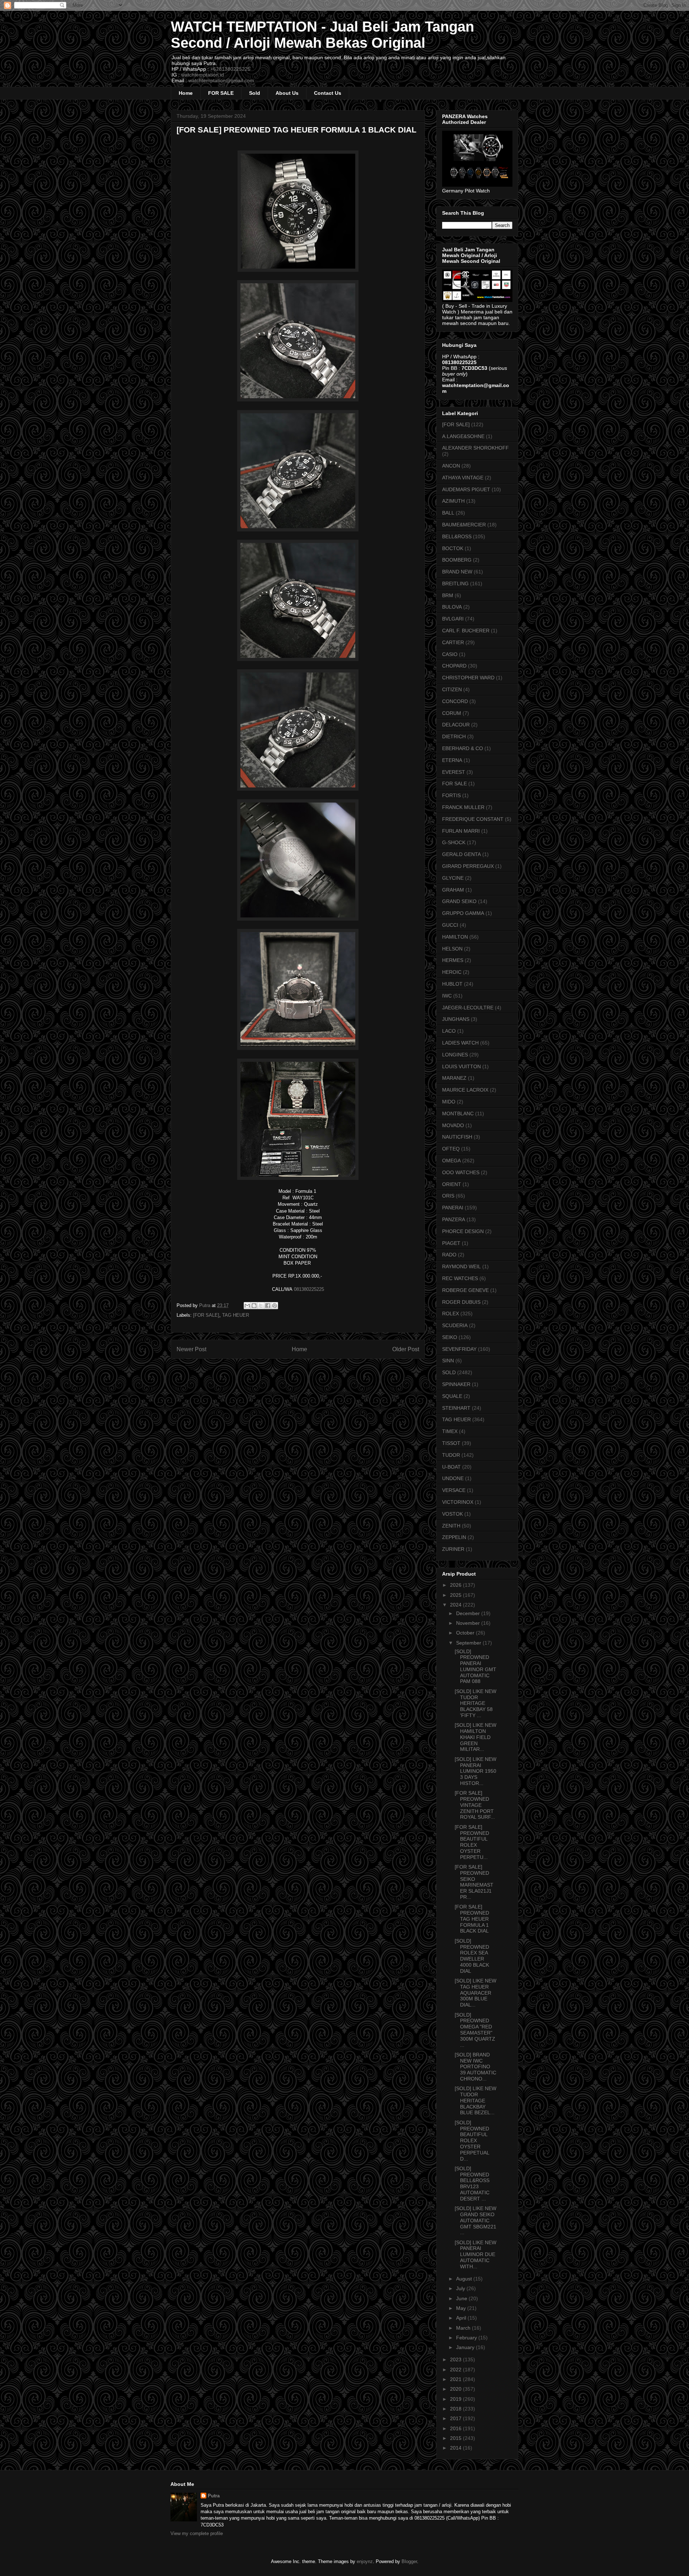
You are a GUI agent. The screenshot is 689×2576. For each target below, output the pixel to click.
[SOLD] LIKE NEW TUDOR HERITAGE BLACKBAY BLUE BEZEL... (475, 2100)
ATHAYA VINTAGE (463, 478)
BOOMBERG (457, 560)
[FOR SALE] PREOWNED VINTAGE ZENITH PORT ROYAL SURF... (475, 1805)
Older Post (406, 1349)
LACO (449, 1031)
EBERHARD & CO (463, 748)
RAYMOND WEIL (461, 1266)
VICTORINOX (458, 1502)
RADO (449, 1255)
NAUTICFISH (457, 1137)
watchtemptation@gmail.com (221, 80)
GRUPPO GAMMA (463, 913)
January (466, 2347)
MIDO (449, 1102)
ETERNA (452, 760)
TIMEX (450, 1431)
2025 (456, 1595)
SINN (448, 1361)
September (469, 1643)
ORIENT (452, 1184)
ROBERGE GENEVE (465, 1290)
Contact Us (328, 93)
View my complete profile (197, 2533)
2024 (456, 1605)
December (469, 1613)
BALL (448, 513)
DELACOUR (456, 725)
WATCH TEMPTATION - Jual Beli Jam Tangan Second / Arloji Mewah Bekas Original (322, 35)
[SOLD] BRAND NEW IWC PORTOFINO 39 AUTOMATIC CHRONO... (475, 2067)
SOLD (449, 1372)
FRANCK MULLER (463, 807)
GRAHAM (453, 890)
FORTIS (451, 795)
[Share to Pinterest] (275, 1306)
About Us (287, 93)
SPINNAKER (456, 1384)
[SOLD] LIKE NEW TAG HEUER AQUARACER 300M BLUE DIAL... (475, 1993)
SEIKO (450, 1337)
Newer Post (191, 1349)
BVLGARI (453, 619)
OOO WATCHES (461, 1172)
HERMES (453, 960)
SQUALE (452, 1396)
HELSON (452, 949)
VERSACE (454, 1490)
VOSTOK (453, 1514)
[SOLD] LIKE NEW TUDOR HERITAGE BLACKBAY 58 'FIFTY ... (475, 1703)
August (465, 2279)
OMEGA (451, 1161)
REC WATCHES (460, 1278)
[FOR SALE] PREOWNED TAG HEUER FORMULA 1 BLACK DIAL (472, 1919)
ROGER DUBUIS (461, 1302)
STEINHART (456, 1408)
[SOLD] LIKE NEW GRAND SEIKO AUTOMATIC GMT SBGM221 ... (475, 2220)
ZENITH (451, 1526)
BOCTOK (453, 548)
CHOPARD (454, 666)
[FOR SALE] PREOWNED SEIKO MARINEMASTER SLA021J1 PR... (474, 1882)
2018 (456, 2409)
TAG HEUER (236, 1315)
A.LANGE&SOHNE (463, 436)
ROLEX (451, 1313)
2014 (456, 2448)
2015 (456, 2438)
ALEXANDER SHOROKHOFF (475, 448)
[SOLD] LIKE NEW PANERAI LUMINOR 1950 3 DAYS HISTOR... (475, 1771)
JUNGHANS (456, 1019)
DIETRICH (454, 736)
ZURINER (453, 1549)
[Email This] (247, 1306)
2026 (456, 1585)
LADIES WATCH (460, 1043)
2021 (456, 2379)
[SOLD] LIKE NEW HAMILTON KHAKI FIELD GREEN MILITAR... (475, 1737)
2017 (456, 2418)
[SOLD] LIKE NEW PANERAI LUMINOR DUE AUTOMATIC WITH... (475, 2254)
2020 (456, 2389)
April (462, 2318)
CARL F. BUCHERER (466, 631)
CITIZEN (452, 689)
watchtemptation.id (203, 75)
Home (186, 93)
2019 (456, 2399)
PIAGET (451, 1243)
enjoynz (365, 2561)
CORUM (452, 713)
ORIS (448, 1196)
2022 (456, 2370)
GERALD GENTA (461, 854)
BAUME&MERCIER (464, 525)
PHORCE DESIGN (463, 1231)
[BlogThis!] (254, 1306)
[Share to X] (261, 1306)
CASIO (450, 654)
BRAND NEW (457, 572)
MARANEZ (454, 1078)
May (462, 2308)
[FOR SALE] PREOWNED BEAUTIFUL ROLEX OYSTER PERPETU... (472, 1842)
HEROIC (452, 972)
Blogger (409, 2561)
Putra (214, 2496)
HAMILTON (455, 937)
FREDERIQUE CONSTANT (473, 819)
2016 (456, 2428)
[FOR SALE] (206, 1315)
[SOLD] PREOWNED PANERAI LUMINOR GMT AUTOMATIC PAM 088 (475, 1666)
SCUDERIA (455, 1325)
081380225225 (309, 1289)
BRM (448, 595)
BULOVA (452, 607)
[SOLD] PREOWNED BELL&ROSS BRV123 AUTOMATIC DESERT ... (472, 2184)
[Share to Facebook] (268, 1306)
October (466, 1633)
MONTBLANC (458, 1113)
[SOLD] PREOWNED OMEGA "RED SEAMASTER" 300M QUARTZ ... (475, 2030)
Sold (255, 93)
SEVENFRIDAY (459, 1349)
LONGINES (455, 1055)
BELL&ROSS (457, 536)
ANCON (451, 466)
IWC (447, 996)
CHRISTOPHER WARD (468, 678)
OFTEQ (451, 1149)
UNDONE (453, 1478)
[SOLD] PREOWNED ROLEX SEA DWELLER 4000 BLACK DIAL (472, 1956)
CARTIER (453, 642)
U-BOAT (451, 1467)
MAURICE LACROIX (465, 1090)
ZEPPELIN (454, 1537)
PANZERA (454, 1219)
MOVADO (453, 1125)
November (469, 1623)
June (462, 2298)
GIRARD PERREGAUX (468, 866)
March (464, 2328)
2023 (456, 2359)
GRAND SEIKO (459, 901)
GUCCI (450, 925)
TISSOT (451, 1443)
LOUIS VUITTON (461, 1066)
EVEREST (454, 772)
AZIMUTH (453, 501)
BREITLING (455, 583)
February (467, 2338)
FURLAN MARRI (461, 831)
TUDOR (451, 1455)
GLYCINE (453, 878)
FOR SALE (221, 93)
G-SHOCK (454, 842)
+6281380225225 (230, 69)
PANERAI (453, 1208)
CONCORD (455, 701)
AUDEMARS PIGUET (466, 489)
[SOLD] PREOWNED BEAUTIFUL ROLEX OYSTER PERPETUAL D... (472, 2141)
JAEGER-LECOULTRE (468, 1008)
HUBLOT (452, 984)
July (461, 2288)
